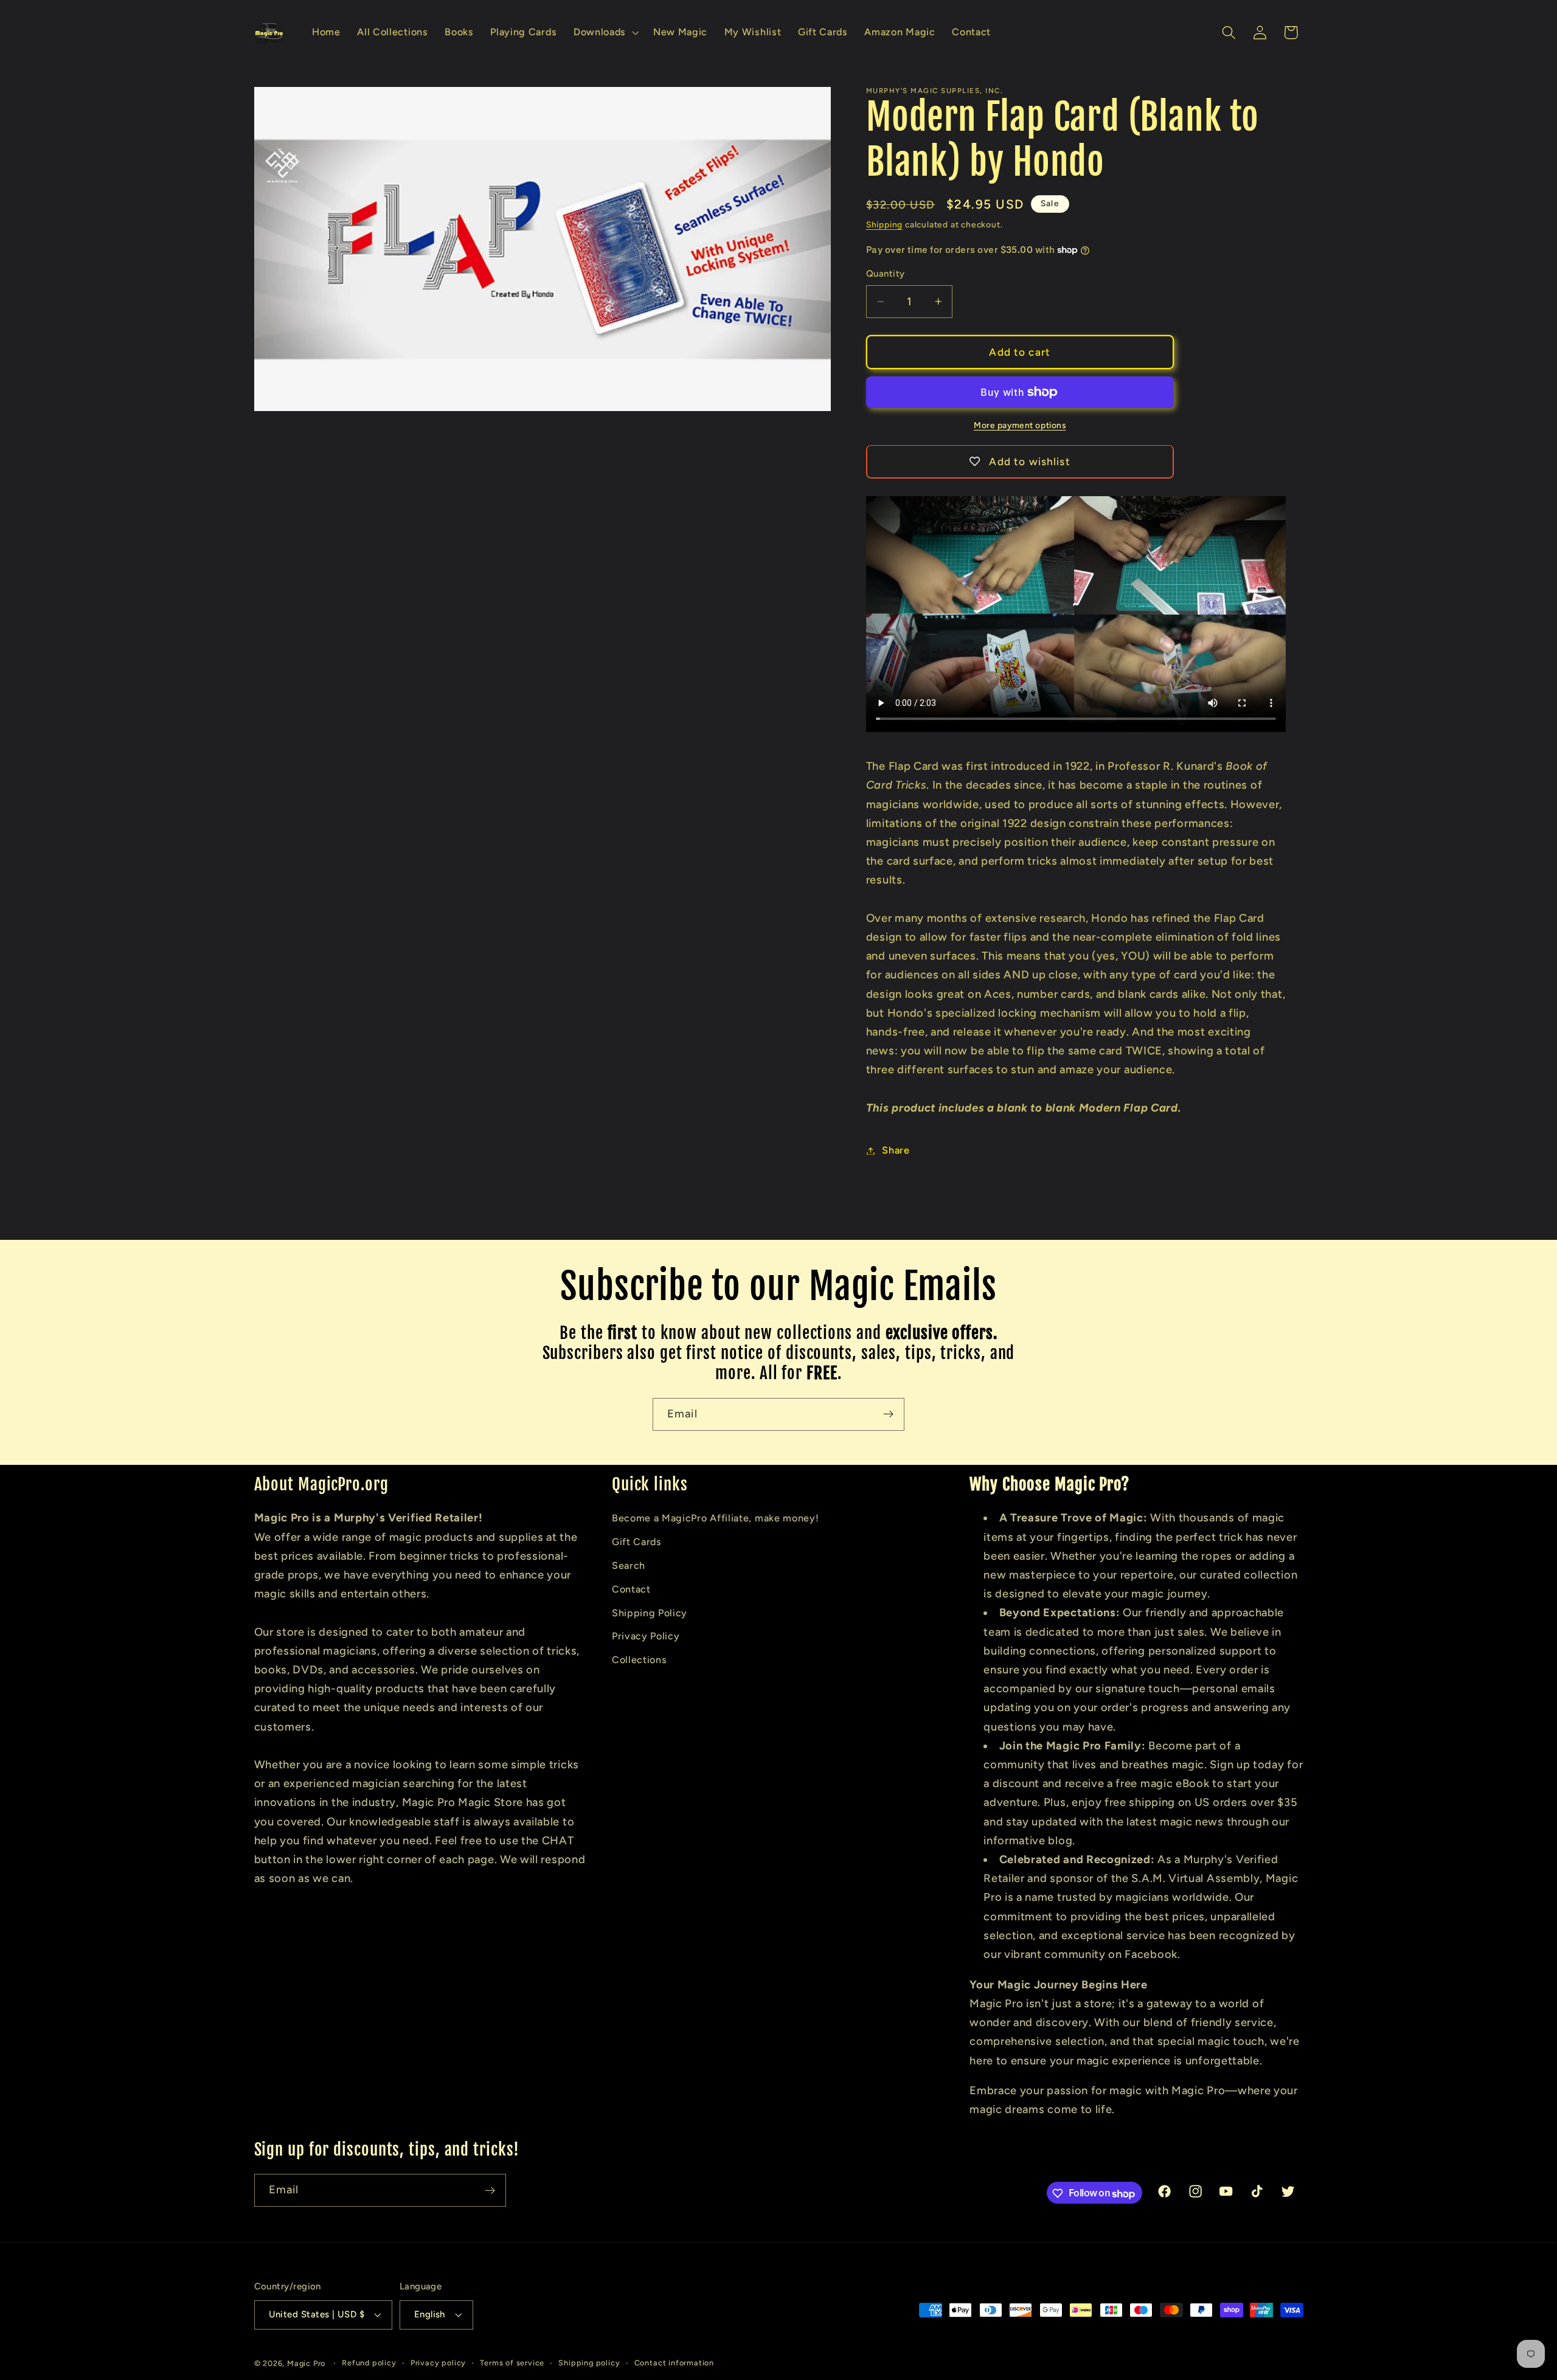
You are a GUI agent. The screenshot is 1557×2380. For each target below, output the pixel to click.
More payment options (1020, 425)
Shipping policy (589, 2363)
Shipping (884, 224)
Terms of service (512, 2363)
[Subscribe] (888, 1414)
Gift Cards (637, 1542)
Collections (640, 1659)
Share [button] (896, 1151)
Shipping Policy (650, 1612)
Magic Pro (306, 2364)
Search (629, 1565)
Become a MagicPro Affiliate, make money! (716, 1518)
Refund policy (369, 2363)
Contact (631, 1589)
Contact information (674, 2363)
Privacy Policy (646, 1636)
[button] (605, 33)
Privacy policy (438, 2363)
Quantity (886, 274)
